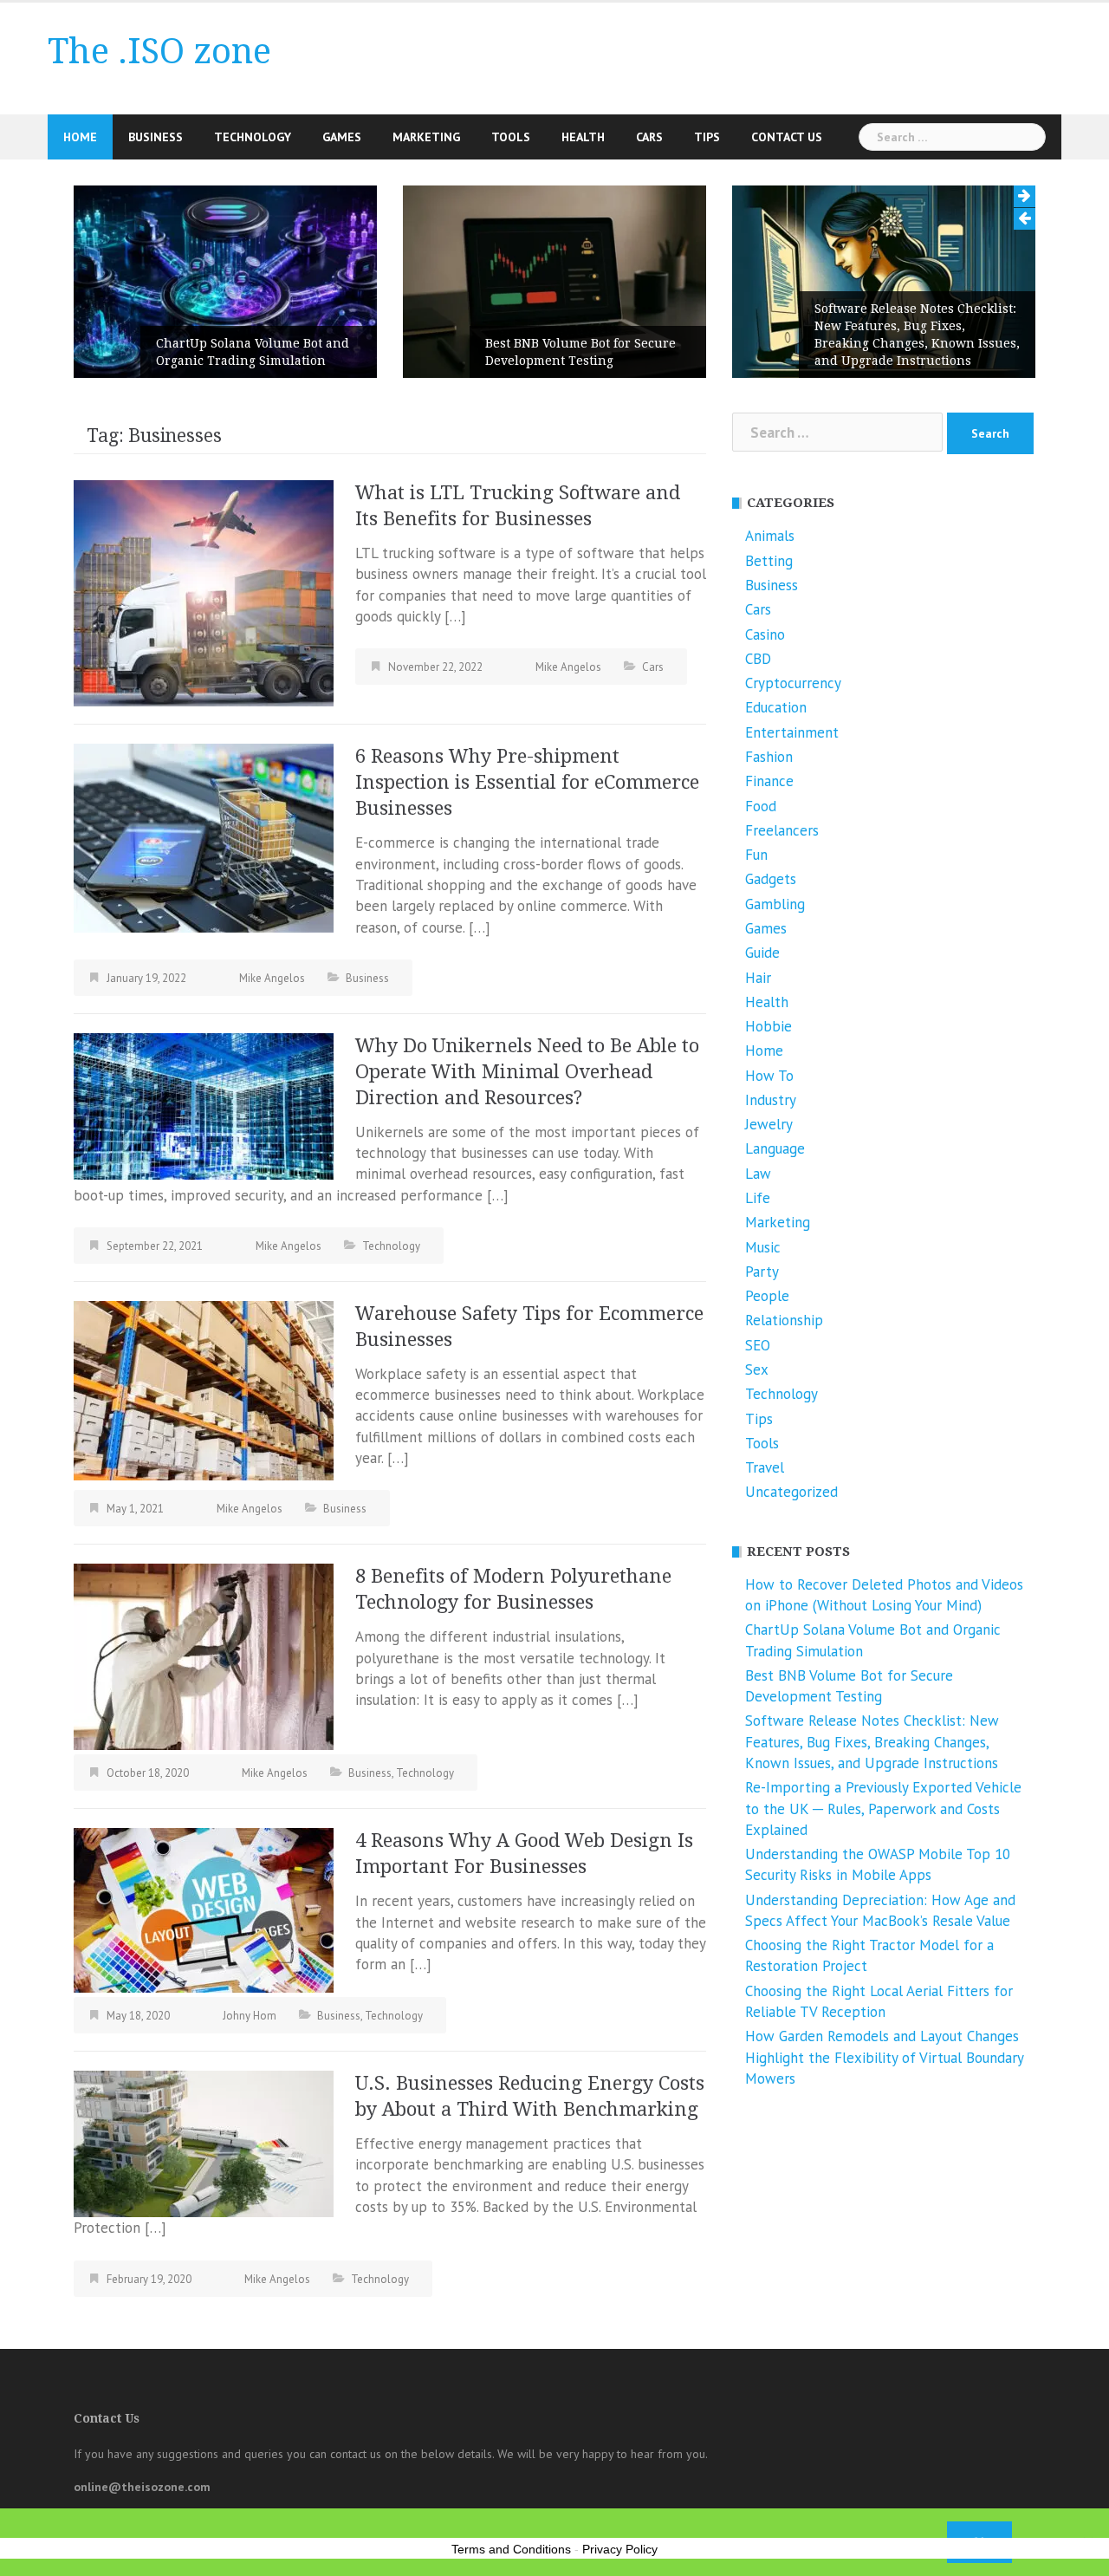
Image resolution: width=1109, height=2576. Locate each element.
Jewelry (769, 1124)
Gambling (775, 904)
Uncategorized (791, 1492)
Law (758, 1174)
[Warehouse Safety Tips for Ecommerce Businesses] (204, 1389)
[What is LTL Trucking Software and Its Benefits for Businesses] (204, 592)
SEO (758, 1345)
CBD (758, 659)
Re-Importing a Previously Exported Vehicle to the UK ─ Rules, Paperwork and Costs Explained (883, 1808)
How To (769, 1076)
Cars (649, 137)
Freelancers (782, 830)
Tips (707, 137)
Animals (770, 536)
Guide (762, 953)
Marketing (426, 137)
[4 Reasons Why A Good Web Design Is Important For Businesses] (204, 1909)
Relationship (784, 1320)
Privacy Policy (620, 2549)
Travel (765, 1467)
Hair (758, 978)
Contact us (787, 137)
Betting (769, 561)
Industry (771, 1100)
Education (776, 707)
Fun (756, 855)
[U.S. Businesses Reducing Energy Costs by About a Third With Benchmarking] (204, 2143)
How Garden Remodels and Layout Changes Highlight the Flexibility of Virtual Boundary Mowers (884, 2057)
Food (761, 806)
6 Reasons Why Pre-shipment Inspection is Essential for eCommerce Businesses (527, 782)
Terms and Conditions (511, 2549)
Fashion (769, 757)
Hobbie (769, 1026)
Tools (511, 137)
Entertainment (792, 732)
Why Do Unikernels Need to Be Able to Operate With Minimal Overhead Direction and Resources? (527, 1072)
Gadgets (771, 879)
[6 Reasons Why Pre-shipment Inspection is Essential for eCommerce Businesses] (204, 837)
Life (758, 1198)
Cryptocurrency (793, 683)
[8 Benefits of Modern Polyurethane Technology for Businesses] (204, 1656)
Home (80, 137)
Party (762, 1272)
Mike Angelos (568, 667)
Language (775, 1148)
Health (583, 137)
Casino (765, 634)
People (767, 1296)
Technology (253, 137)
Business (156, 137)
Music (763, 1247)
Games (342, 137)
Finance (769, 781)
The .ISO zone (159, 52)
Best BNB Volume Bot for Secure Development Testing (580, 352)
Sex (757, 1369)
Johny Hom (250, 2016)
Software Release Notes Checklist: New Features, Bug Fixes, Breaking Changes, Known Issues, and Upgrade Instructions (917, 335)
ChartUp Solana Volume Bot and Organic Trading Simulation (253, 352)
